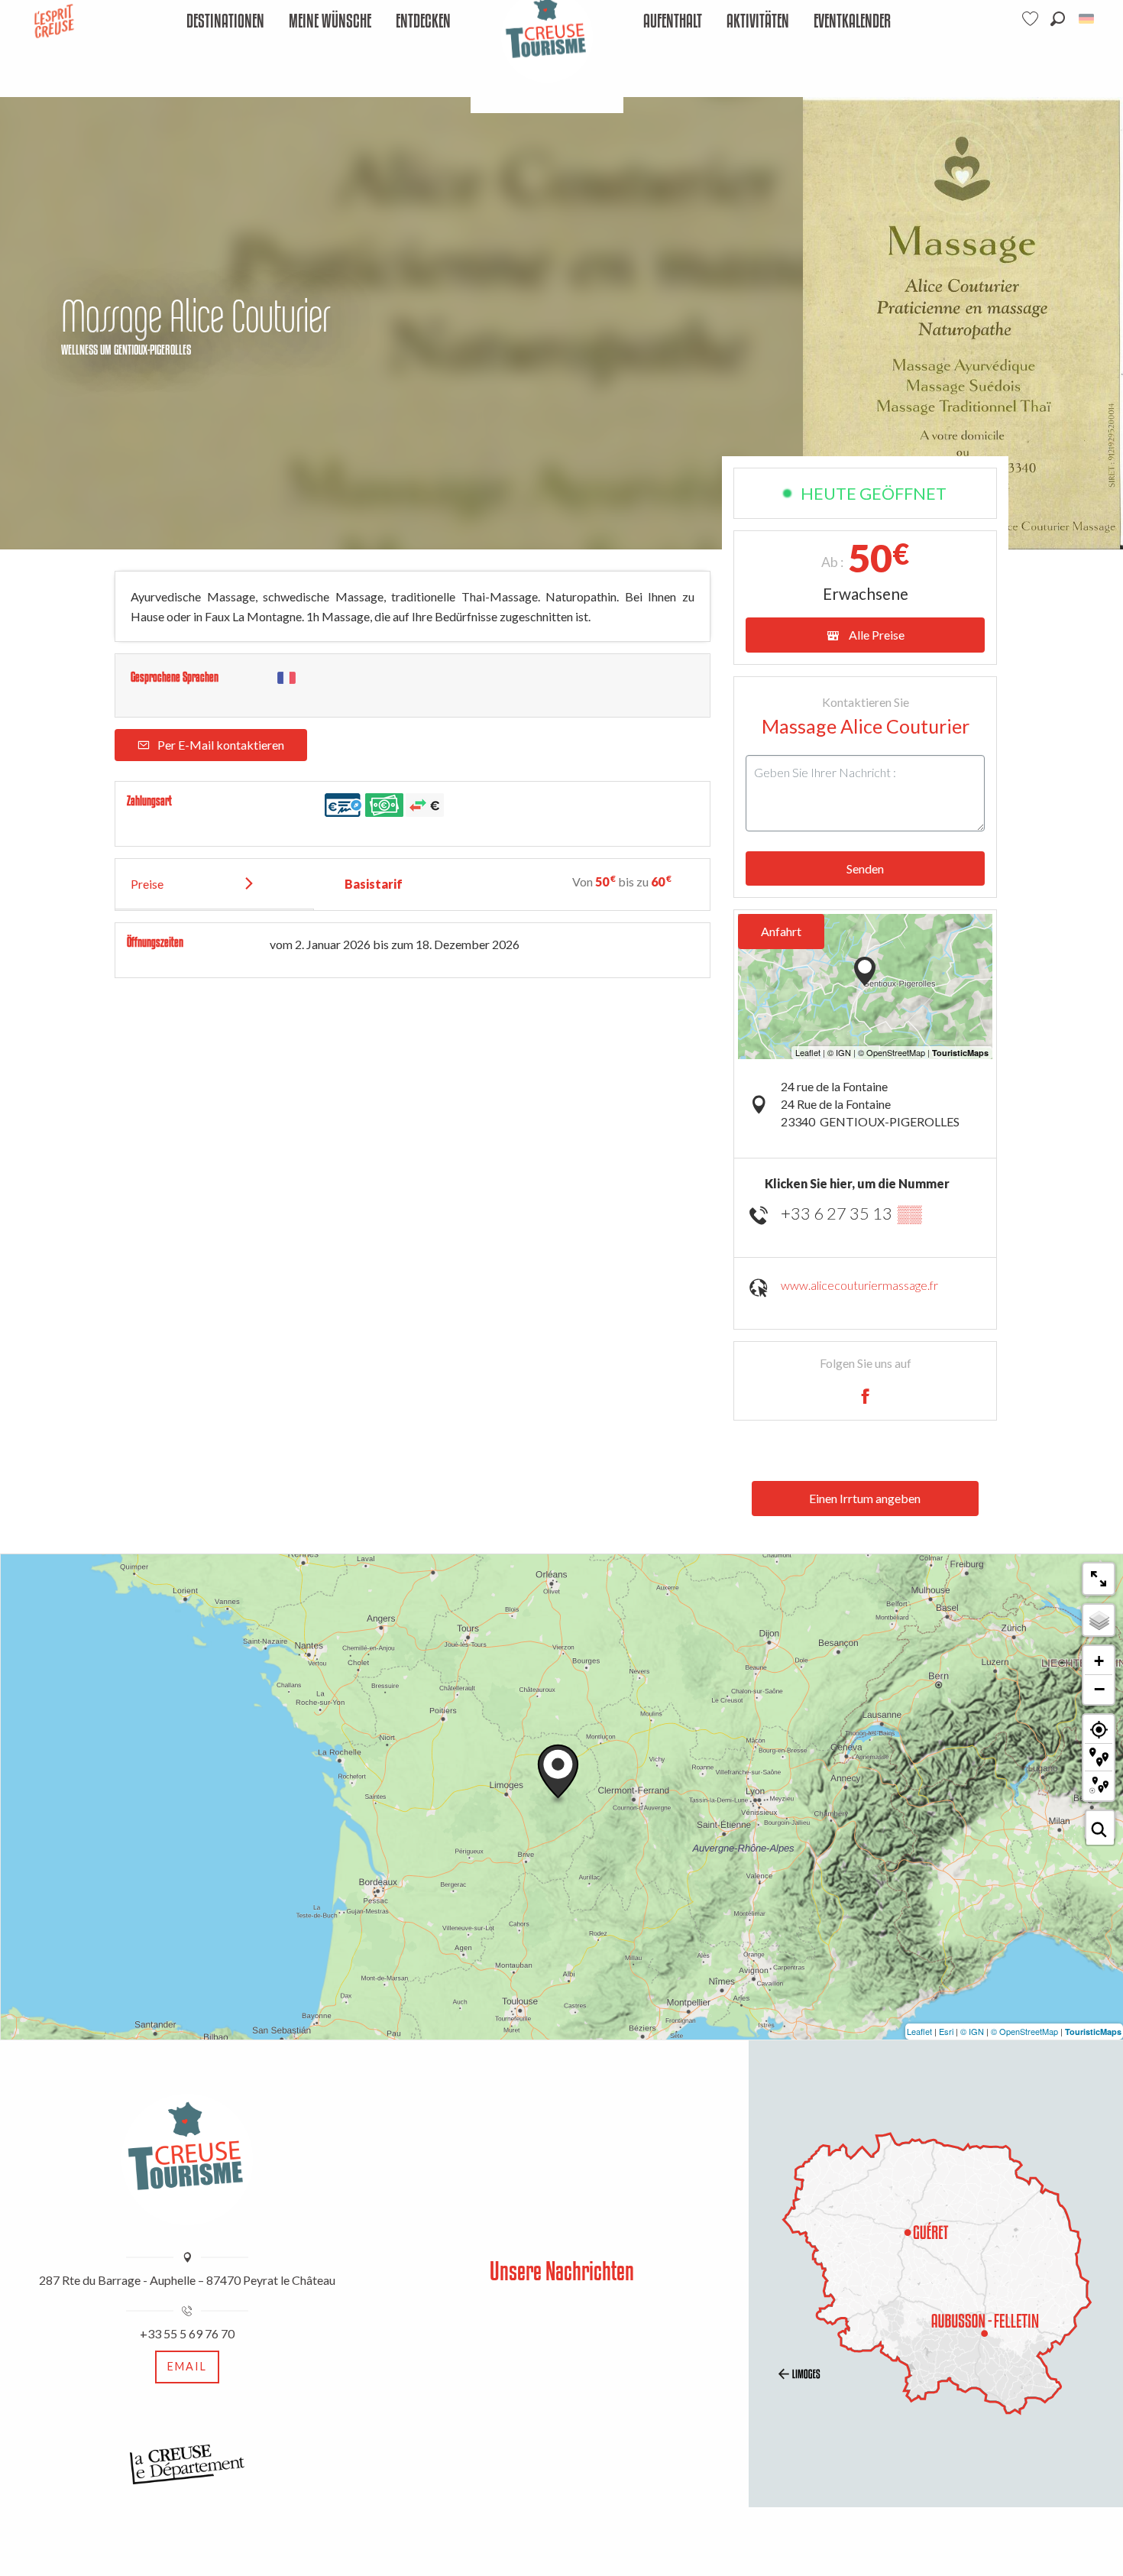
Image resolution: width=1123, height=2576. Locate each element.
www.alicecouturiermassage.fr (859, 1285)
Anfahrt (781, 931)
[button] (1058, 19)
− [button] (1099, 1689)
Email (187, 2366)
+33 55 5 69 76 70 (187, 2333)
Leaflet (919, 2031)
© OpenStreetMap (1024, 2031)
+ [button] (1099, 1661)
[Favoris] (1032, 19)
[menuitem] (225, 22)
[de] (1087, 19)
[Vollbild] (1099, 1579)
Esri (946, 2031)
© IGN (972, 2031)
